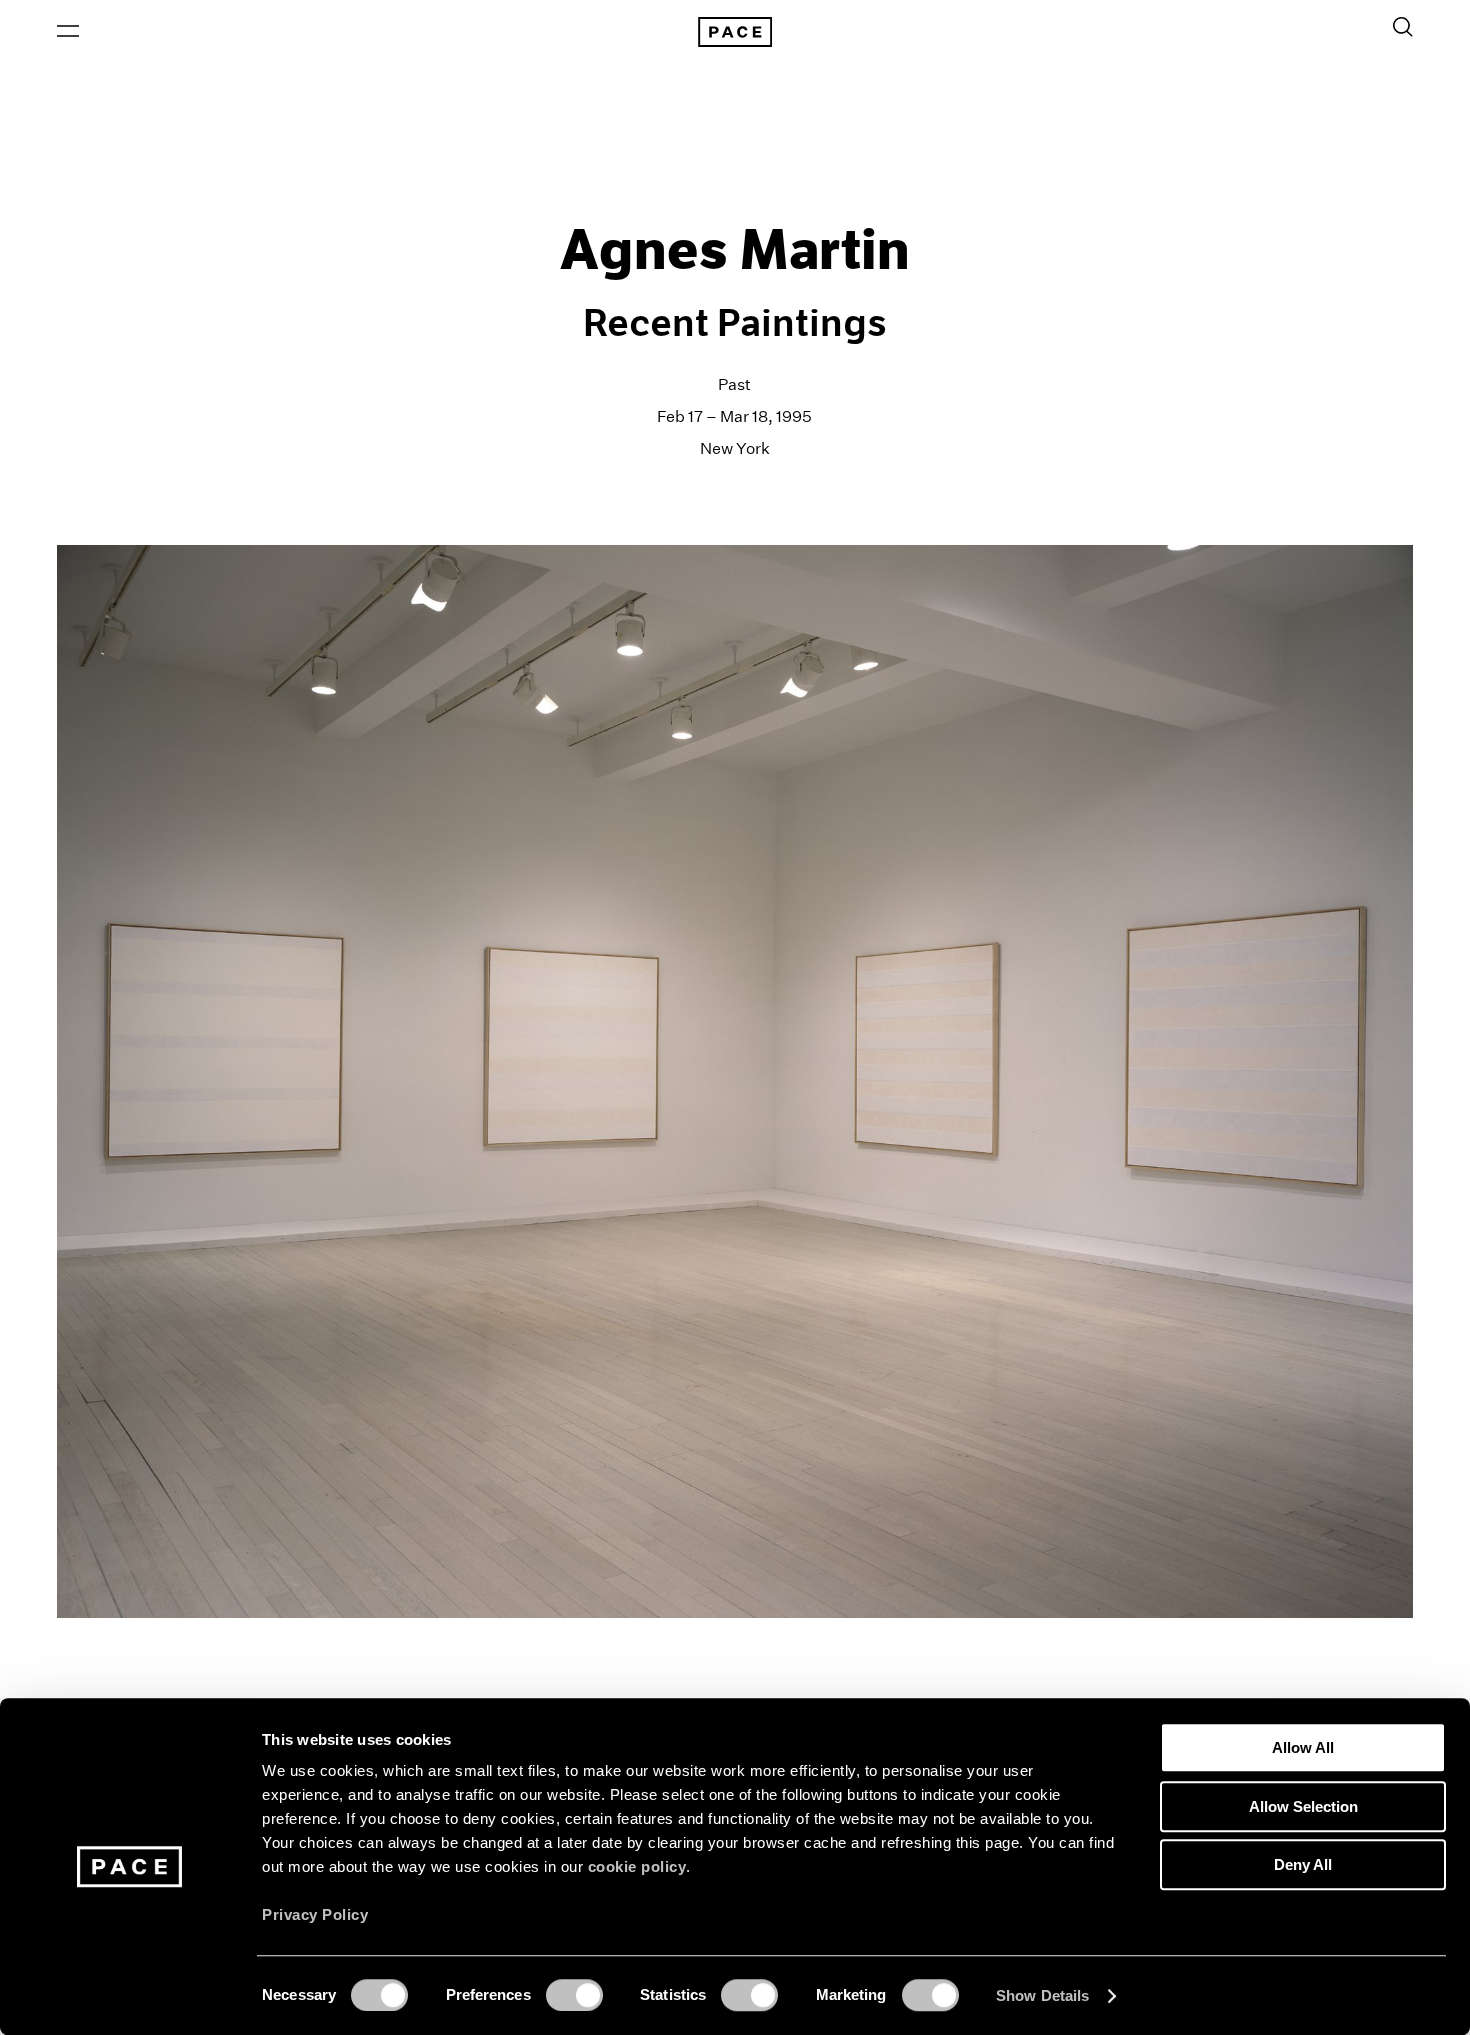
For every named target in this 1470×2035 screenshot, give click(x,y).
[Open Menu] (68, 31)
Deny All (1303, 1864)
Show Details (1042, 1995)
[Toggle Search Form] (1403, 27)
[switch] (574, 1995)
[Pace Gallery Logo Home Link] (735, 32)
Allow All (1303, 1747)
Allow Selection (1303, 1806)
